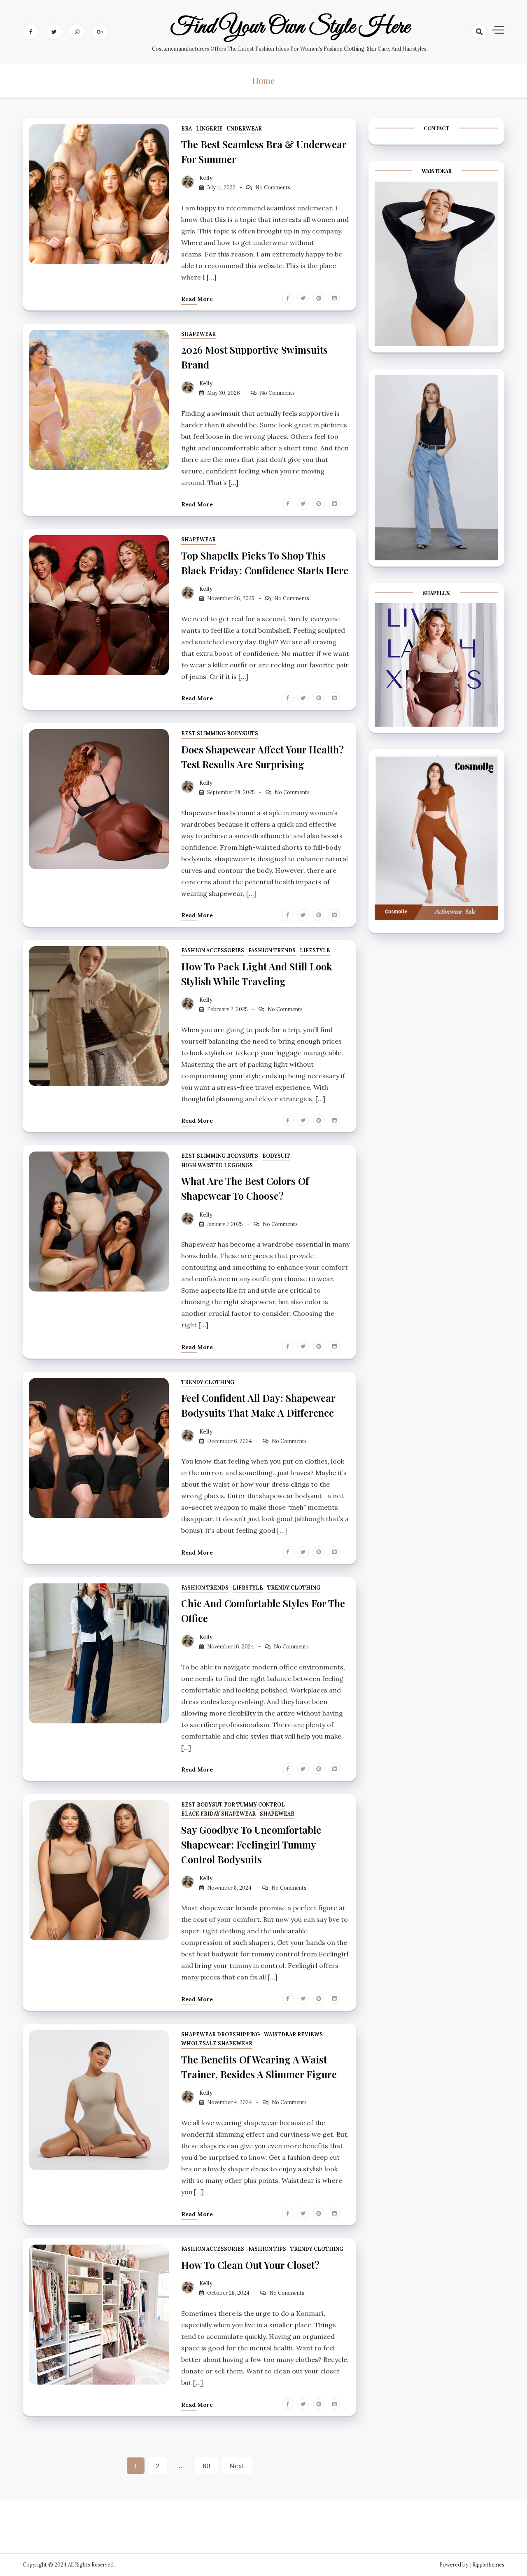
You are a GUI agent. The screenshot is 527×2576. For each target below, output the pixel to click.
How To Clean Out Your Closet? (250, 2265)
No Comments (273, 188)
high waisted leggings (217, 1165)
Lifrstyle (248, 1588)
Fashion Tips (267, 2249)
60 (206, 2466)
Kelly (206, 178)
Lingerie (209, 129)
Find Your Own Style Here (290, 27)
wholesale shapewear (217, 2043)
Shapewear (198, 334)
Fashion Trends (272, 950)
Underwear (244, 129)
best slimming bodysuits (220, 733)
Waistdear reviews (293, 2034)
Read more (197, 299)
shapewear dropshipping (220, 2034)
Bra (187, 129)
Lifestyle (315, 950)
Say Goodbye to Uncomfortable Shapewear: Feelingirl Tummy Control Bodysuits (251, 1844)
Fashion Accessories (213, 950)
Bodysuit (276, 1156)
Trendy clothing (208, 1382)
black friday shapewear (218, 1814)
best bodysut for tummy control (233, 1805)
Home (263, 80)
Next (237, 2466)
